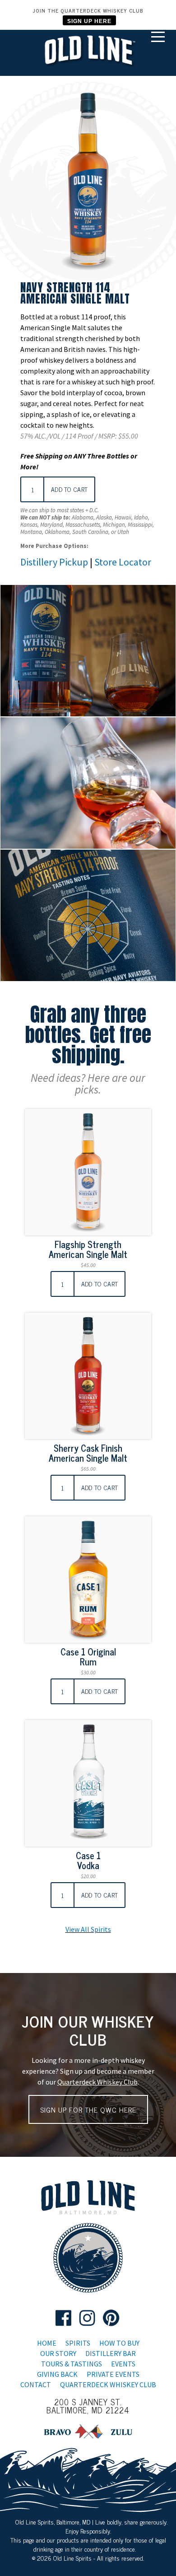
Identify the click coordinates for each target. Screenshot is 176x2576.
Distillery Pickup (54, 562)
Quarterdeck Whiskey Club (97, 2082)
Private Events (113, 2374)
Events (123, 2364)
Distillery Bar (111, 2353)
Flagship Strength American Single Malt (88, 1249)
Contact (36, 2384)
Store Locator (123, 562)
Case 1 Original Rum (88, 1657)
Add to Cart (69, 489)
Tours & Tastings (72, 2364)
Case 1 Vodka (88, 1860)
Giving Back (57, 2374)
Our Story (58, 2353)
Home (47, 2343)
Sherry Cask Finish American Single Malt (88, 1453)
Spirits (78, 2343)
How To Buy (119, 2343)
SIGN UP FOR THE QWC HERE (88, 2109)
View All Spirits (88, 1929)
